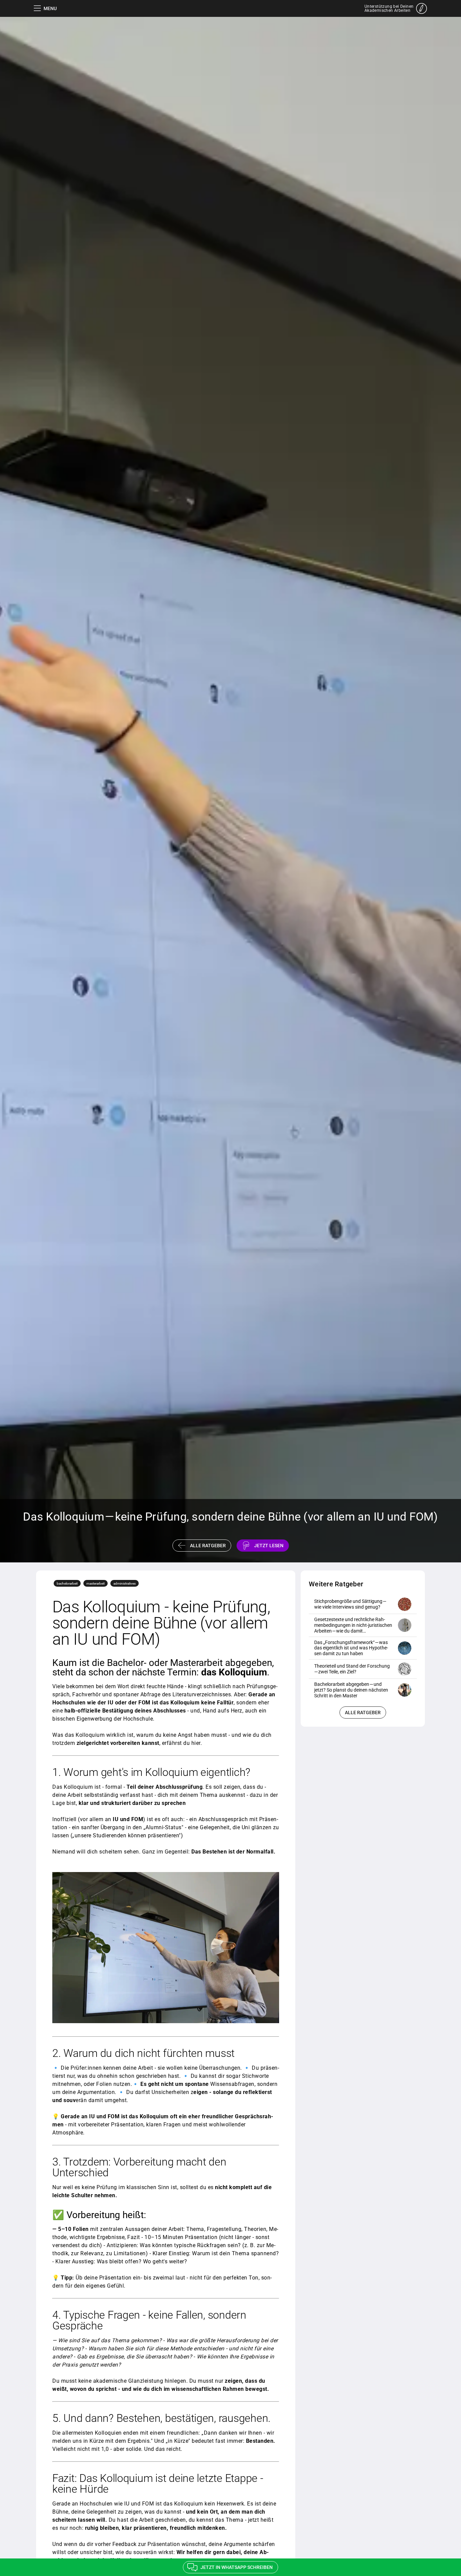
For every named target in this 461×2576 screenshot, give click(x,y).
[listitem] (363, 1604)
